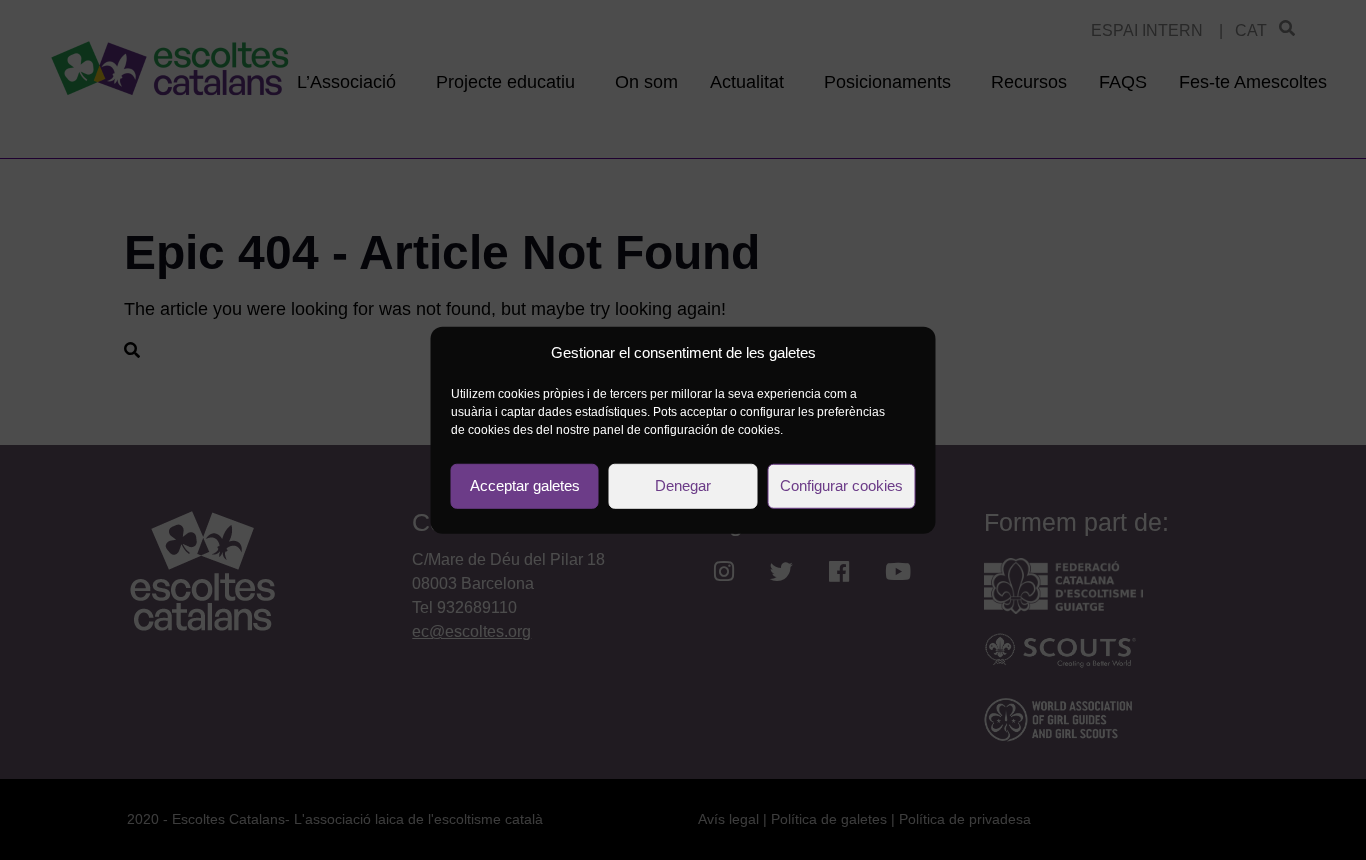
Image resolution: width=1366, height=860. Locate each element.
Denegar (683, 485)
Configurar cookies (841, 485)
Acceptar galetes (525, 485)
